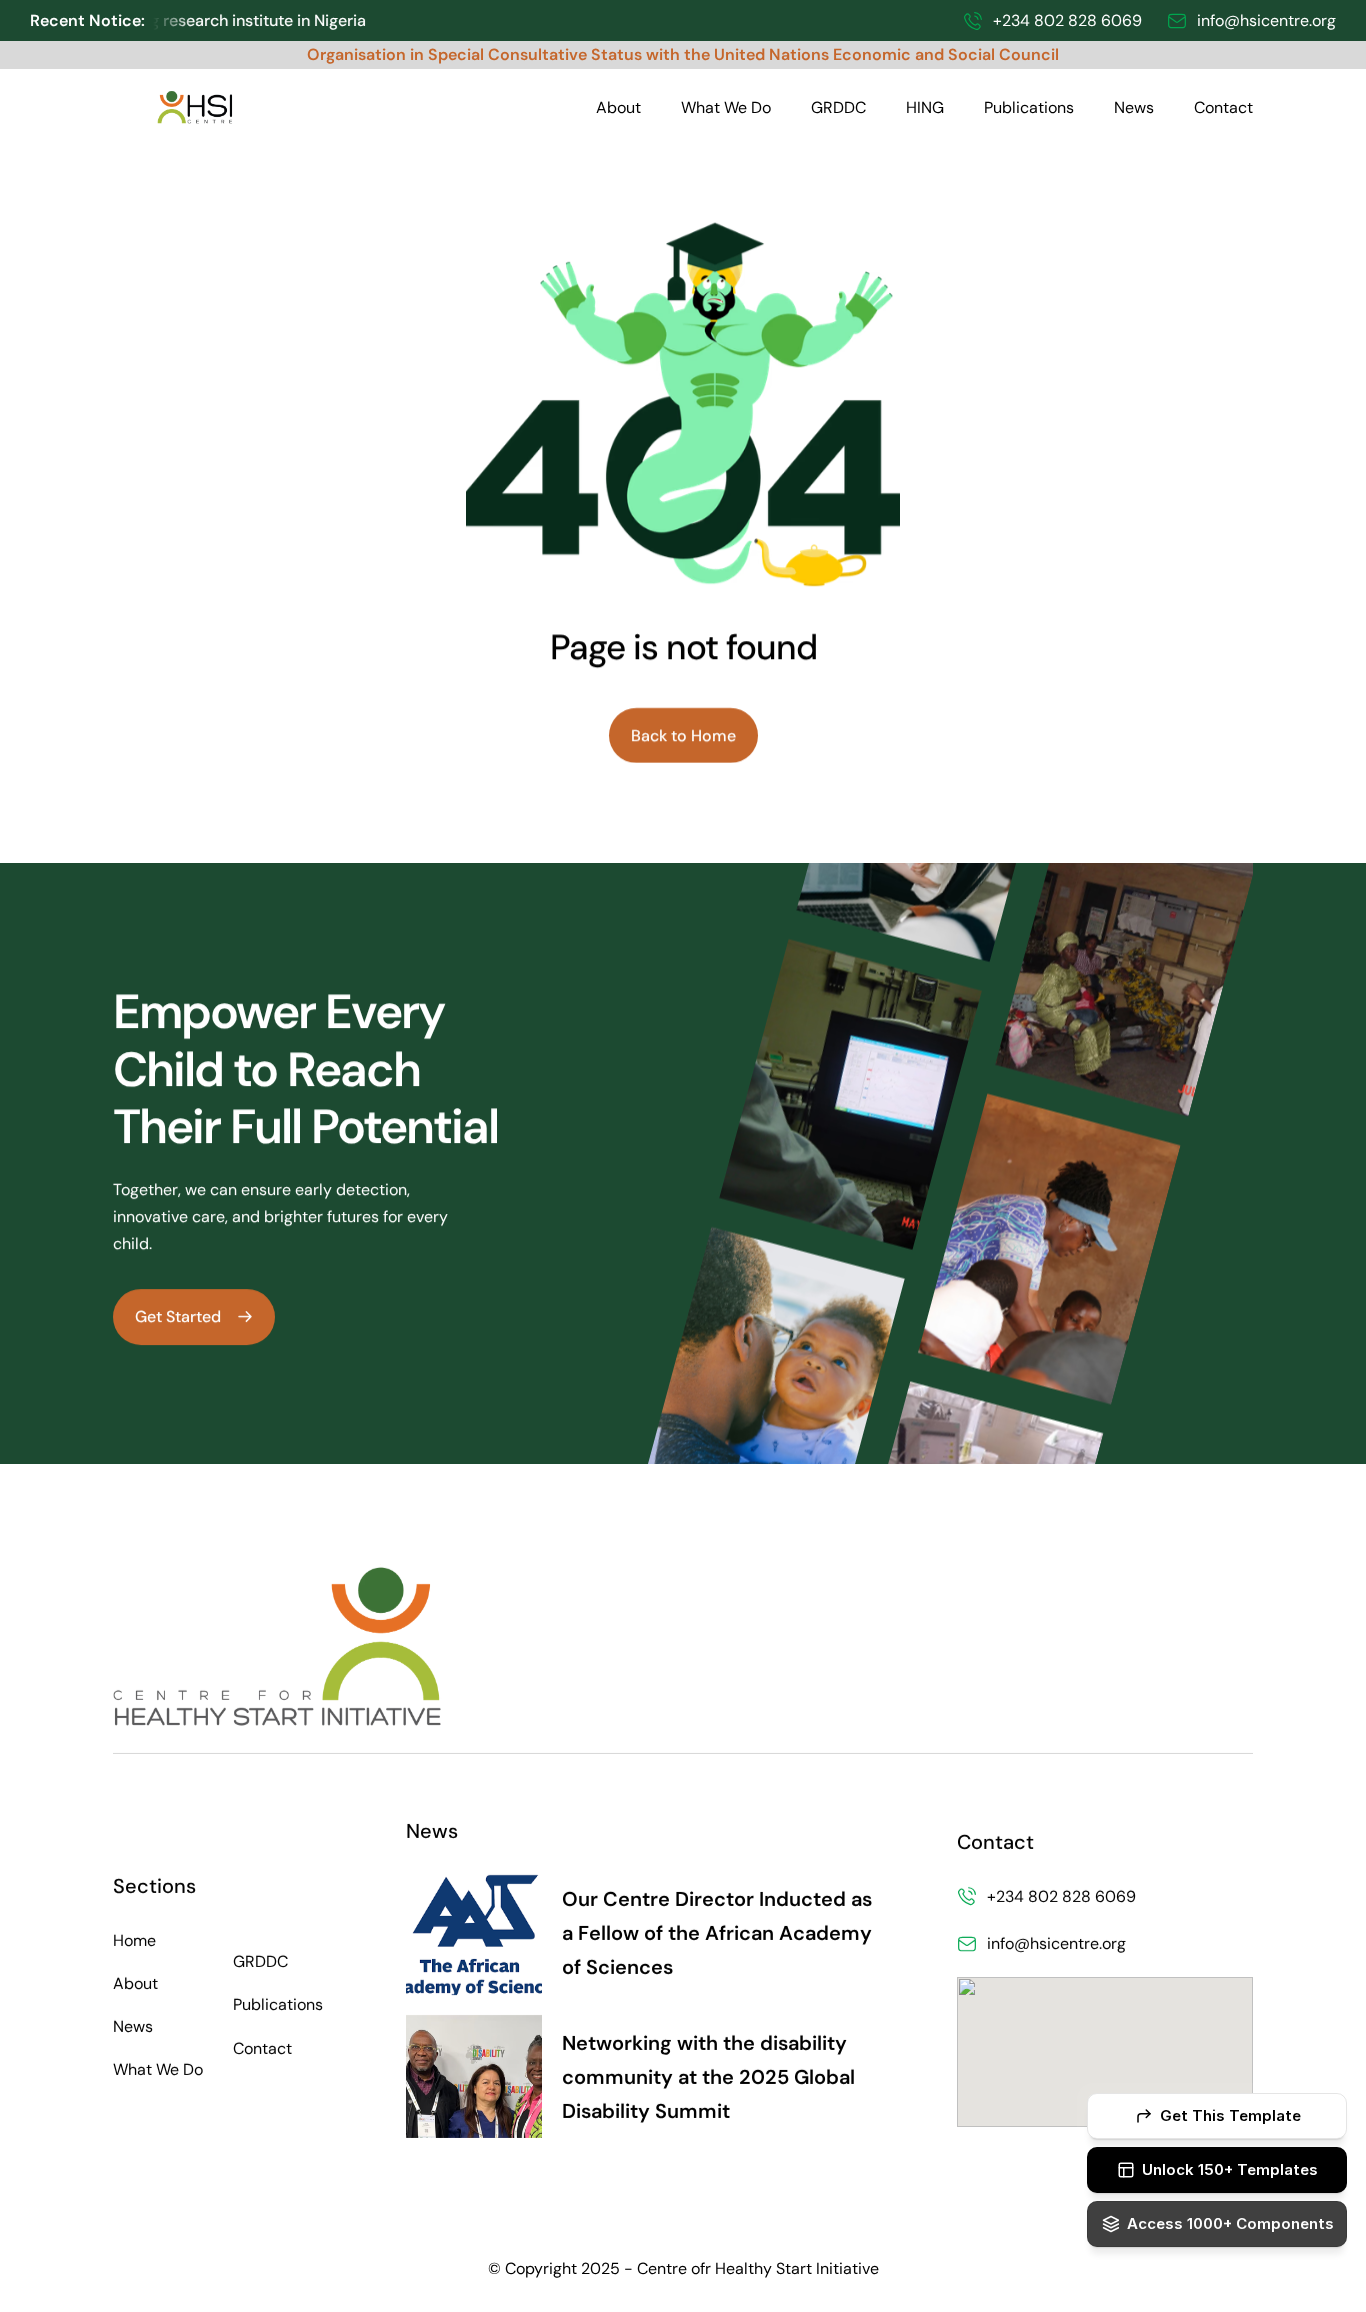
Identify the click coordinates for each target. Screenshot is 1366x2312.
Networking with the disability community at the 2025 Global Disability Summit (711, 2077)
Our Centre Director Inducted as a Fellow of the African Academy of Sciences (719, 1934)
